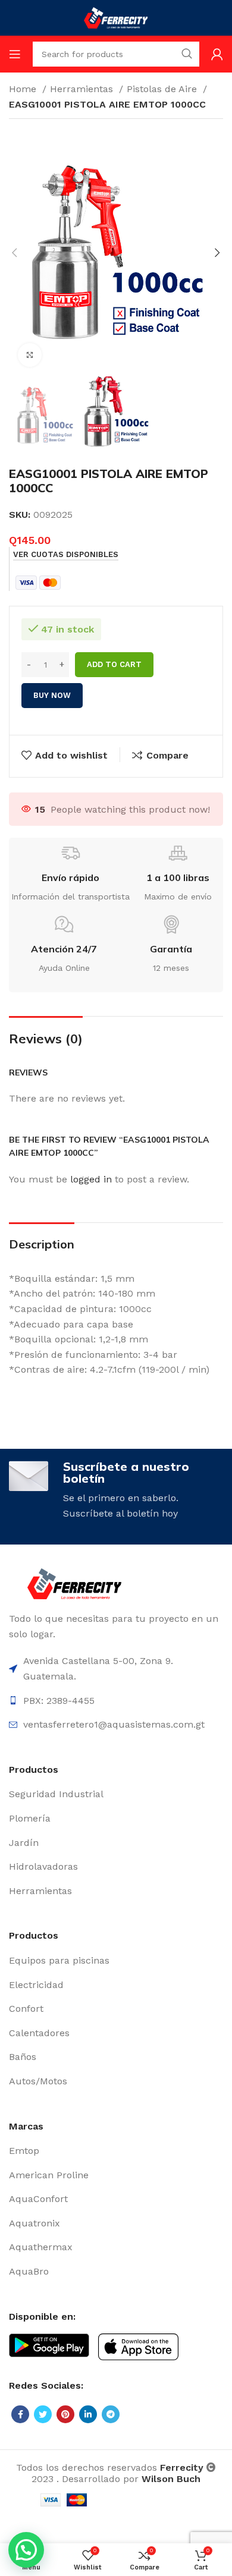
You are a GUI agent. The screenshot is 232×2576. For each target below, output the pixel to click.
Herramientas (83, 89)
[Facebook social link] (20, 2414)
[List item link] (116, 1794)
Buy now (52, 695)
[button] (26, 2550)
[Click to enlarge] (30, 355)
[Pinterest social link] (65, 2414)
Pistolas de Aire (163, 89)
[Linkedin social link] (88, 2414)
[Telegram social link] (111, 2414)
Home (24, 89)
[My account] (217, 54)
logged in (91, 1179)
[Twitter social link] (43, 2414)
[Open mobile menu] (15, 54)
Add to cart (114, 664)
